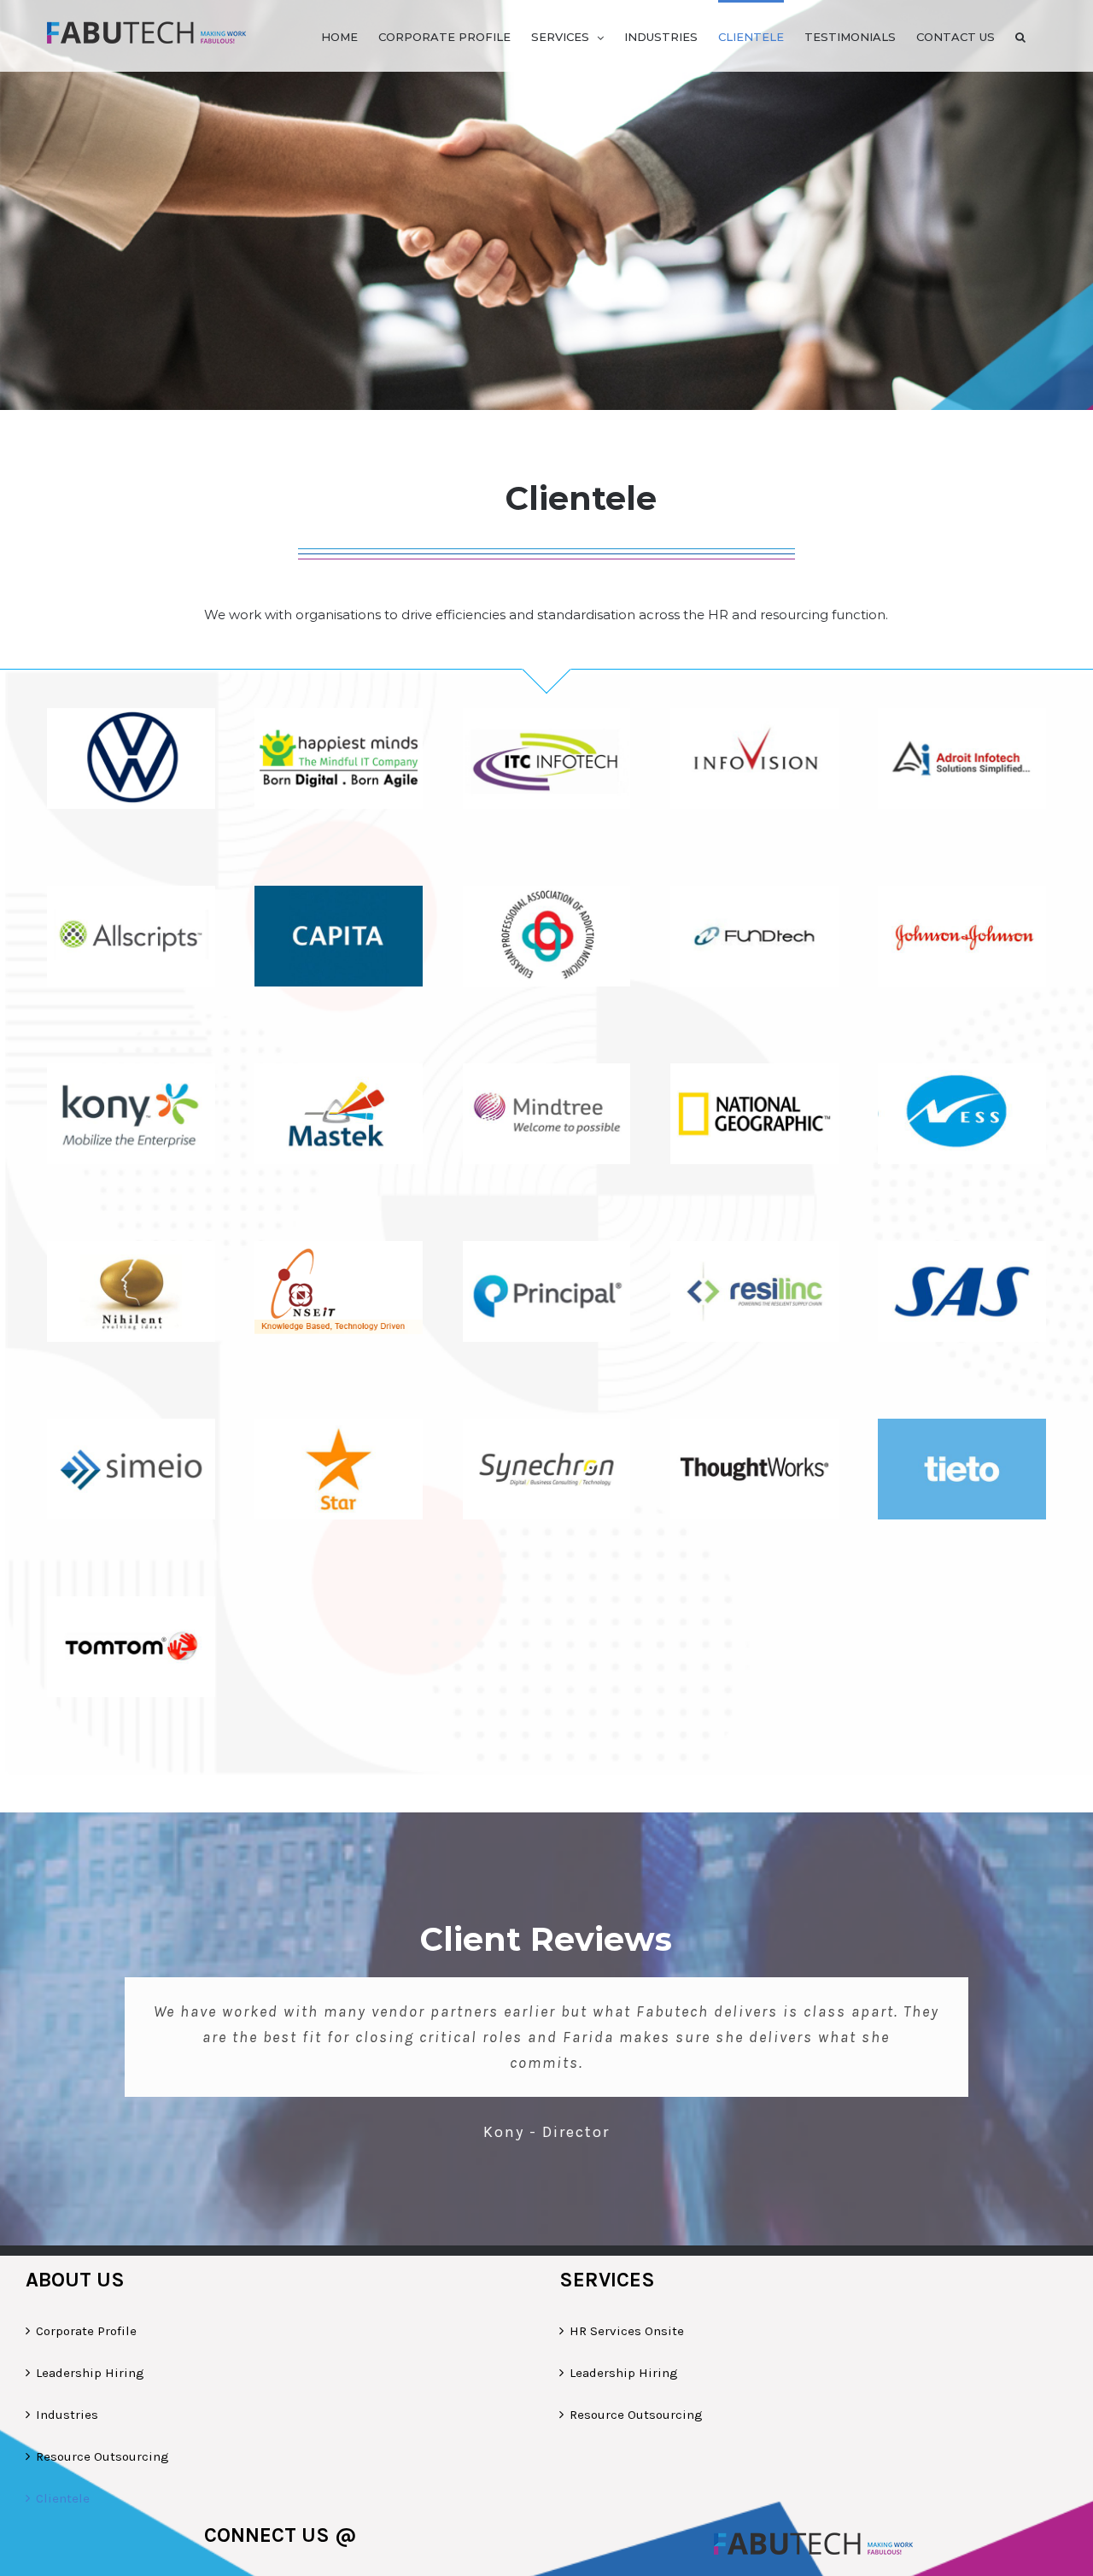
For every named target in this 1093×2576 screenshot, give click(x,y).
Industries (67, 2415)
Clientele (63, 2498)
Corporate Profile (86, 2331)
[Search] (1020, 36)
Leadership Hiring (90, 2373)
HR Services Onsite (627, 2331)
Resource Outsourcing (102, 2456)
